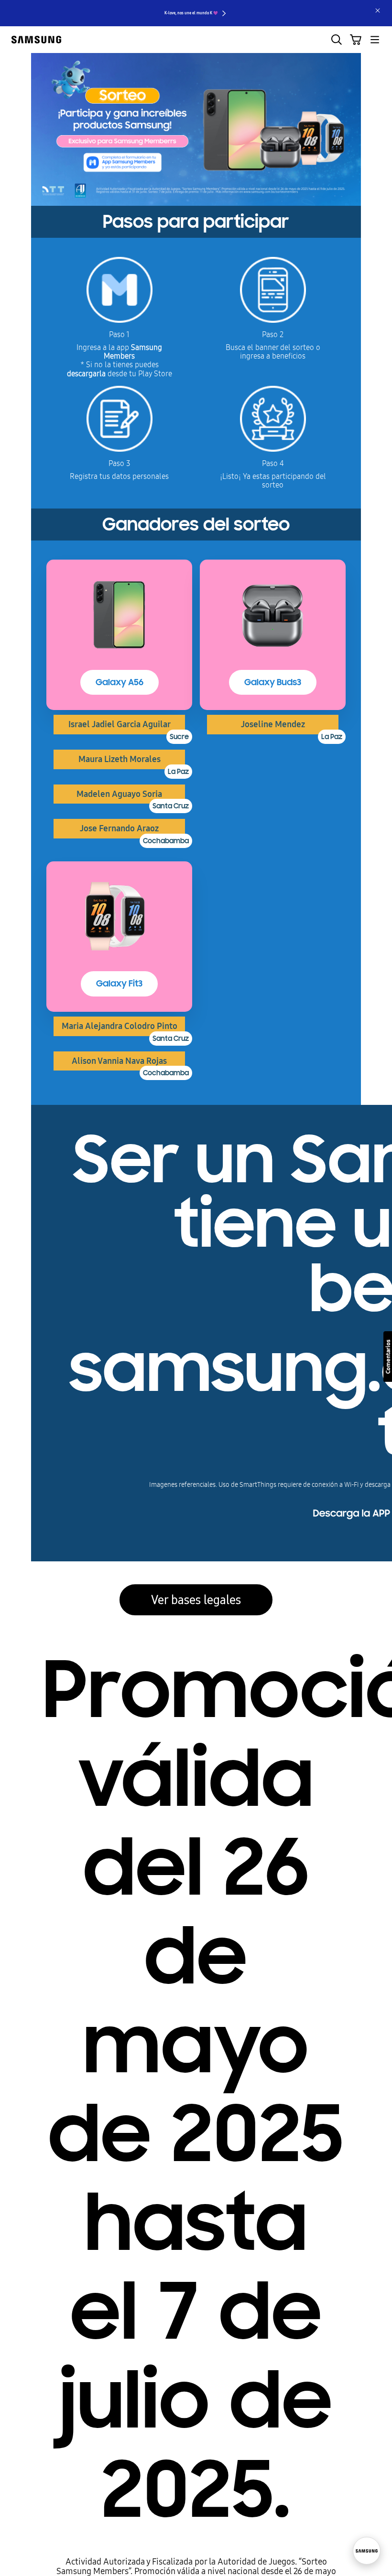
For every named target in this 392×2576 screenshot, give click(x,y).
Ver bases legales (196, 1600)
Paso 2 (273, 335)
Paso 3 (120, 464)
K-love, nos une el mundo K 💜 (191, 13)
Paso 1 (119, 335)
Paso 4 (273, 464)
